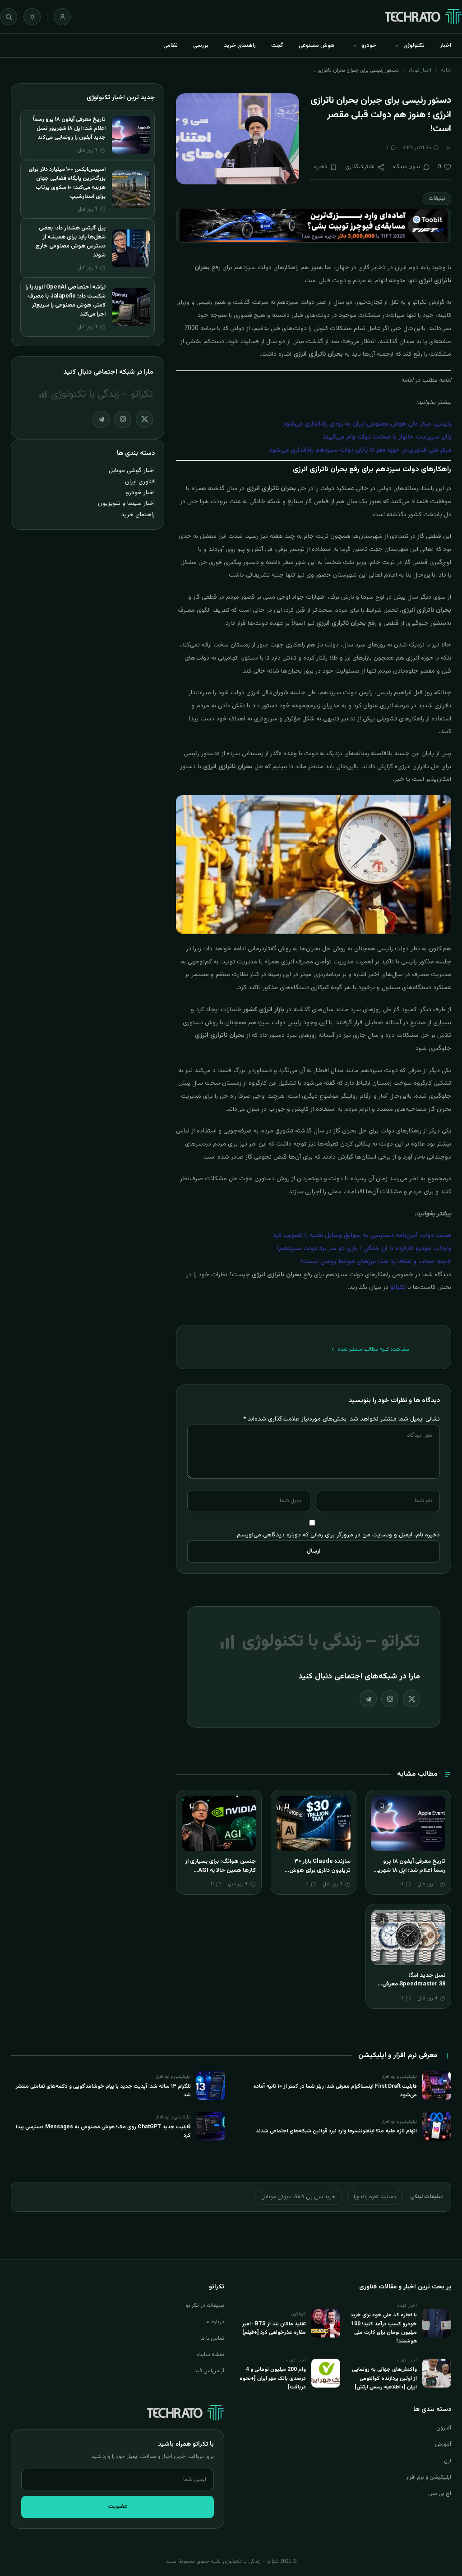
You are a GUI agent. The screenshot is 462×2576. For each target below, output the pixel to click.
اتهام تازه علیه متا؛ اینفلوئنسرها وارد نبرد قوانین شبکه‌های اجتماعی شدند (336, 2131)
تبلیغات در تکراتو (205, 2306)
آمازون (444, 2428)
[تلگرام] (368, 1699)
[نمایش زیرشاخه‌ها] (397, 46)
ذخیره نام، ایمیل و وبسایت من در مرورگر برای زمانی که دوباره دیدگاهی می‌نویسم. (338, 1535)
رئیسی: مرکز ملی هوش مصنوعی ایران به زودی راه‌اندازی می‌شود (367, 424)
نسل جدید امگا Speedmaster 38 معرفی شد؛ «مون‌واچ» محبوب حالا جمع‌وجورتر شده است (412, 1989)
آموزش (443, 2444)
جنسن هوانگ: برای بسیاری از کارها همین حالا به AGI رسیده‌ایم (220, 1870)
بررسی (201, 46)
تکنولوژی (414, 46)
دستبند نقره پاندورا (375, 2197)
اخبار (446, 46)
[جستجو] (9, 17)
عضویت (118, 2507)
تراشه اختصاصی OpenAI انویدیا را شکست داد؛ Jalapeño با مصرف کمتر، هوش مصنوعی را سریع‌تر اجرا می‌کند (65, 301)
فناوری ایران (140, 482)
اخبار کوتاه (420, 70)
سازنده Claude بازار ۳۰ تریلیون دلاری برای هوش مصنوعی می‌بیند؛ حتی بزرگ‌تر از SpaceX (314, 1875)
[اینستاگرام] (390, 1699)
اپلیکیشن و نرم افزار (429, 2477)
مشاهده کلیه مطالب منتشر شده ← (370, 1349)
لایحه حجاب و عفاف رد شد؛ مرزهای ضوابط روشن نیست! (376, 1262)
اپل (448, 2461)
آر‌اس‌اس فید (209, 2371)
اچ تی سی (440, 2493)
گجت (277, 46)
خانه (446, 70)
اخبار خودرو (140, 493)
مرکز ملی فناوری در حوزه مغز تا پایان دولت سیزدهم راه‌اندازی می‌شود (360, 450)
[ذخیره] (382, 1806)
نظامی (171, 46)
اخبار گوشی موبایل (132, 470)
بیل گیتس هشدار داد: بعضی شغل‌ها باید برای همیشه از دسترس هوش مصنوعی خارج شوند (71, 242)
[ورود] (62, 17)
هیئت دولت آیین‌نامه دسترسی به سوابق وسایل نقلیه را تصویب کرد (362, 1236)
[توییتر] (411, 1699)
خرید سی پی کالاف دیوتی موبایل (298, 2197)
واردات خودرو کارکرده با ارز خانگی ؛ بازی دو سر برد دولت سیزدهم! (364, 1249)
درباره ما (215, 2322)
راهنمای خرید (240, 46)
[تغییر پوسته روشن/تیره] (32, 17)
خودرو (369, 46)
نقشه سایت (210, 2355)
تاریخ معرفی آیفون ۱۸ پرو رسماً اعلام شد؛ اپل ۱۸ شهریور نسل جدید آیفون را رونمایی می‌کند (409, 1875)
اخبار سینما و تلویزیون (126, 503)
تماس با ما (212, 2338)
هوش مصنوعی (316, 46)
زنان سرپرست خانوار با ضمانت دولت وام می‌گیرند (387, 437)
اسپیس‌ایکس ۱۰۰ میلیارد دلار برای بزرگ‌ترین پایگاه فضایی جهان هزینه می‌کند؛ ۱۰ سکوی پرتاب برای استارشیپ (67, 183)
